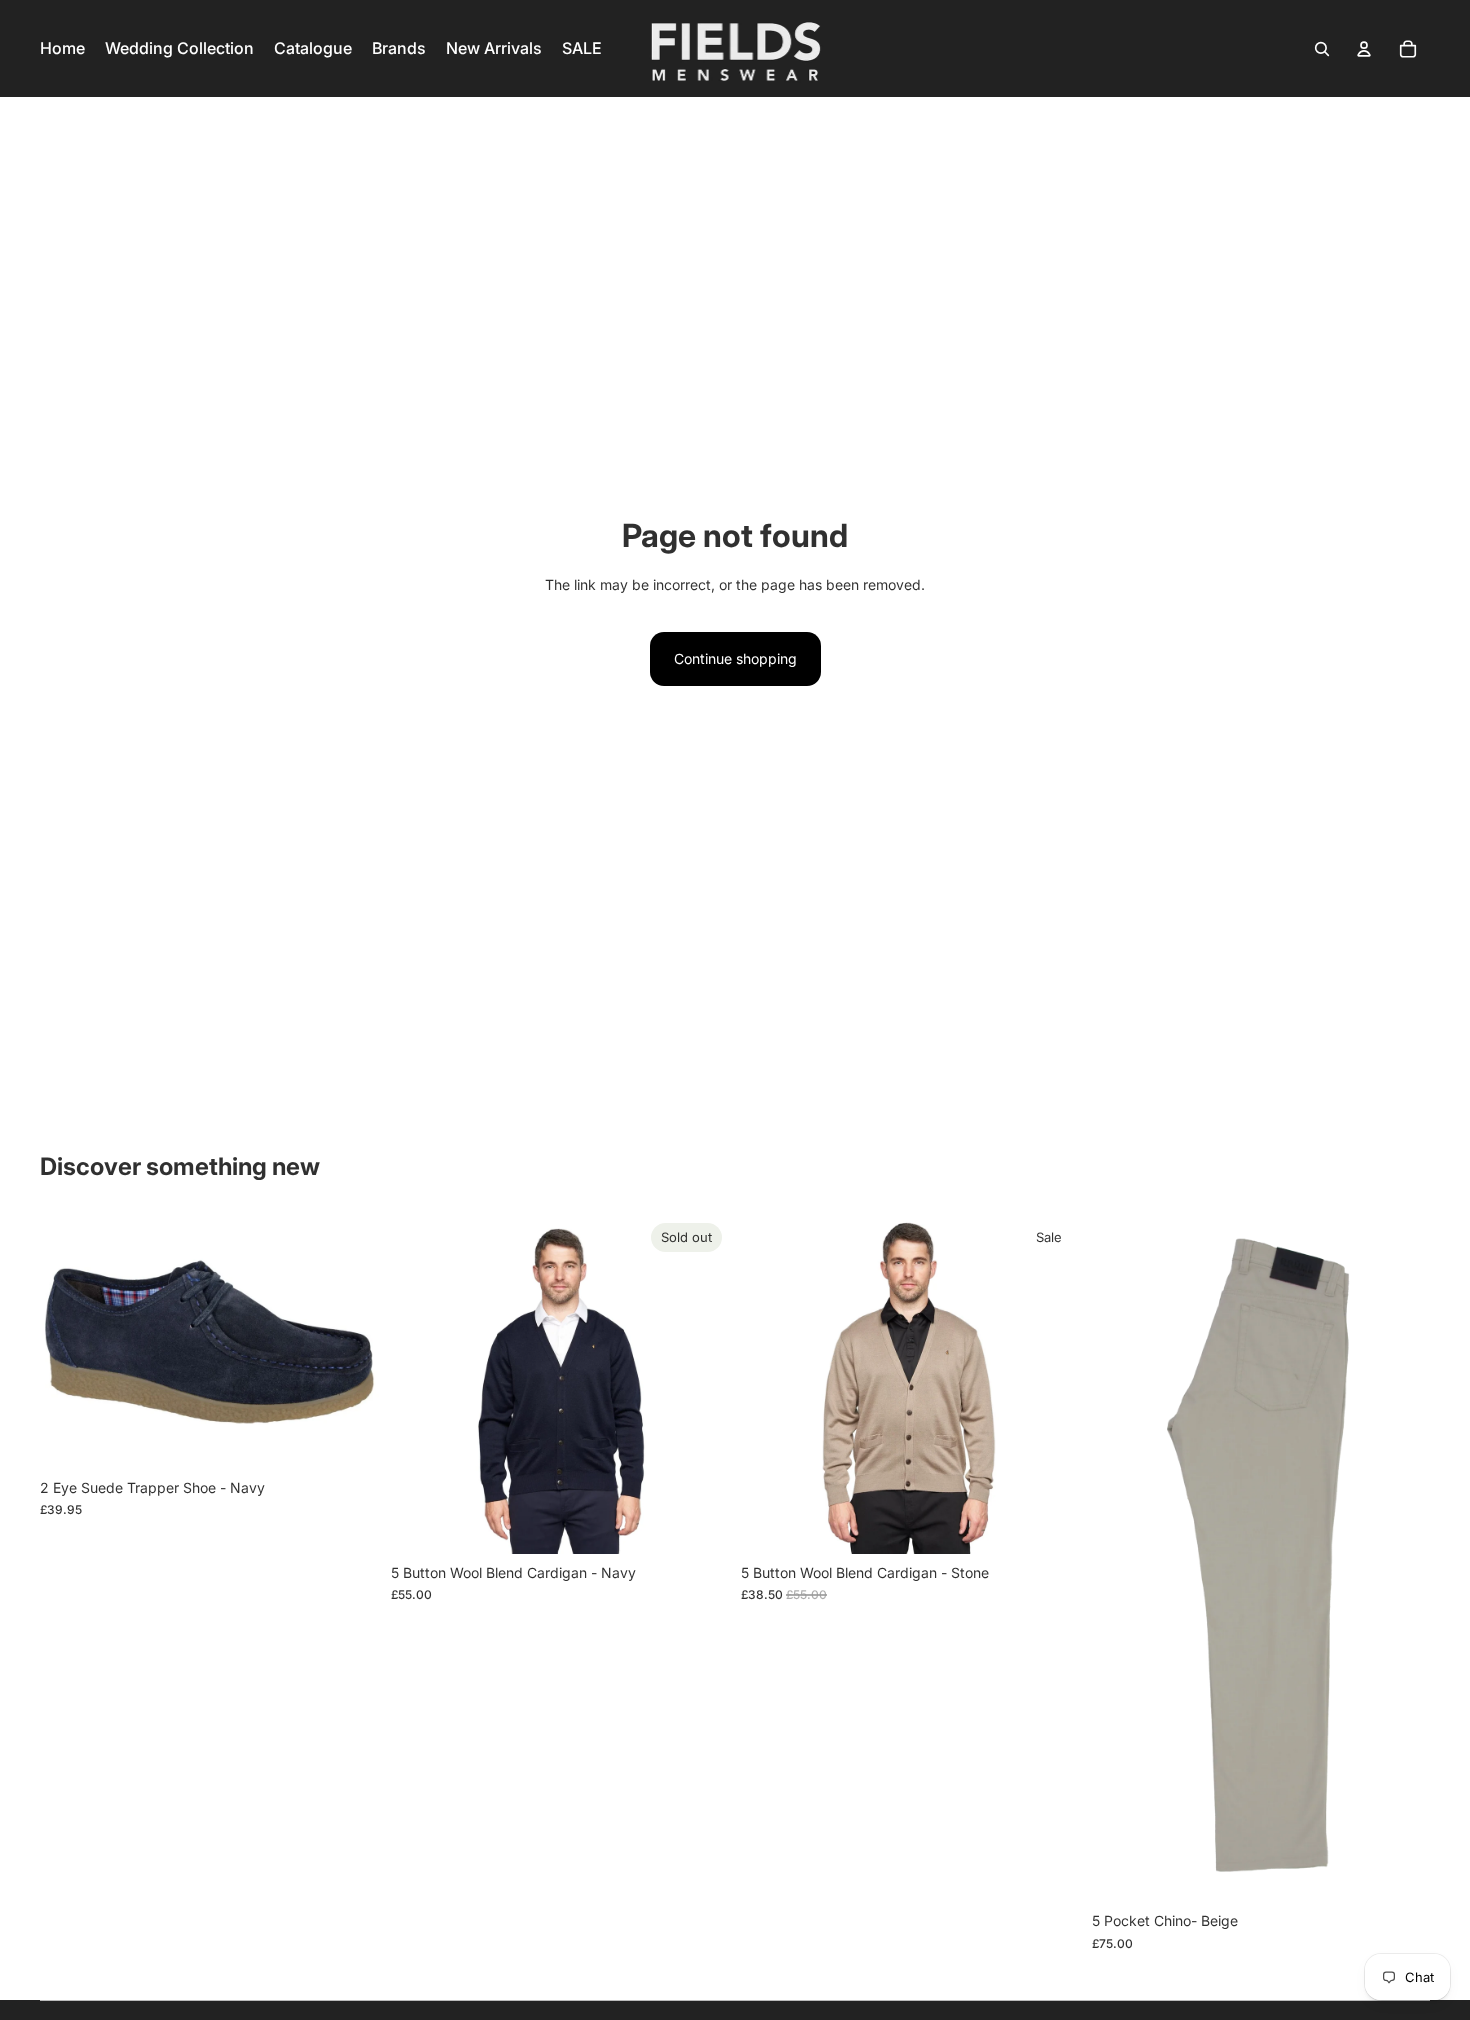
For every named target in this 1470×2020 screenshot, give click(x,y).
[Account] (1364, 49)
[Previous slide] (421, 1385)
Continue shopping (735, 658)
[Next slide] (699, 1385)
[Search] (1322, 49)
